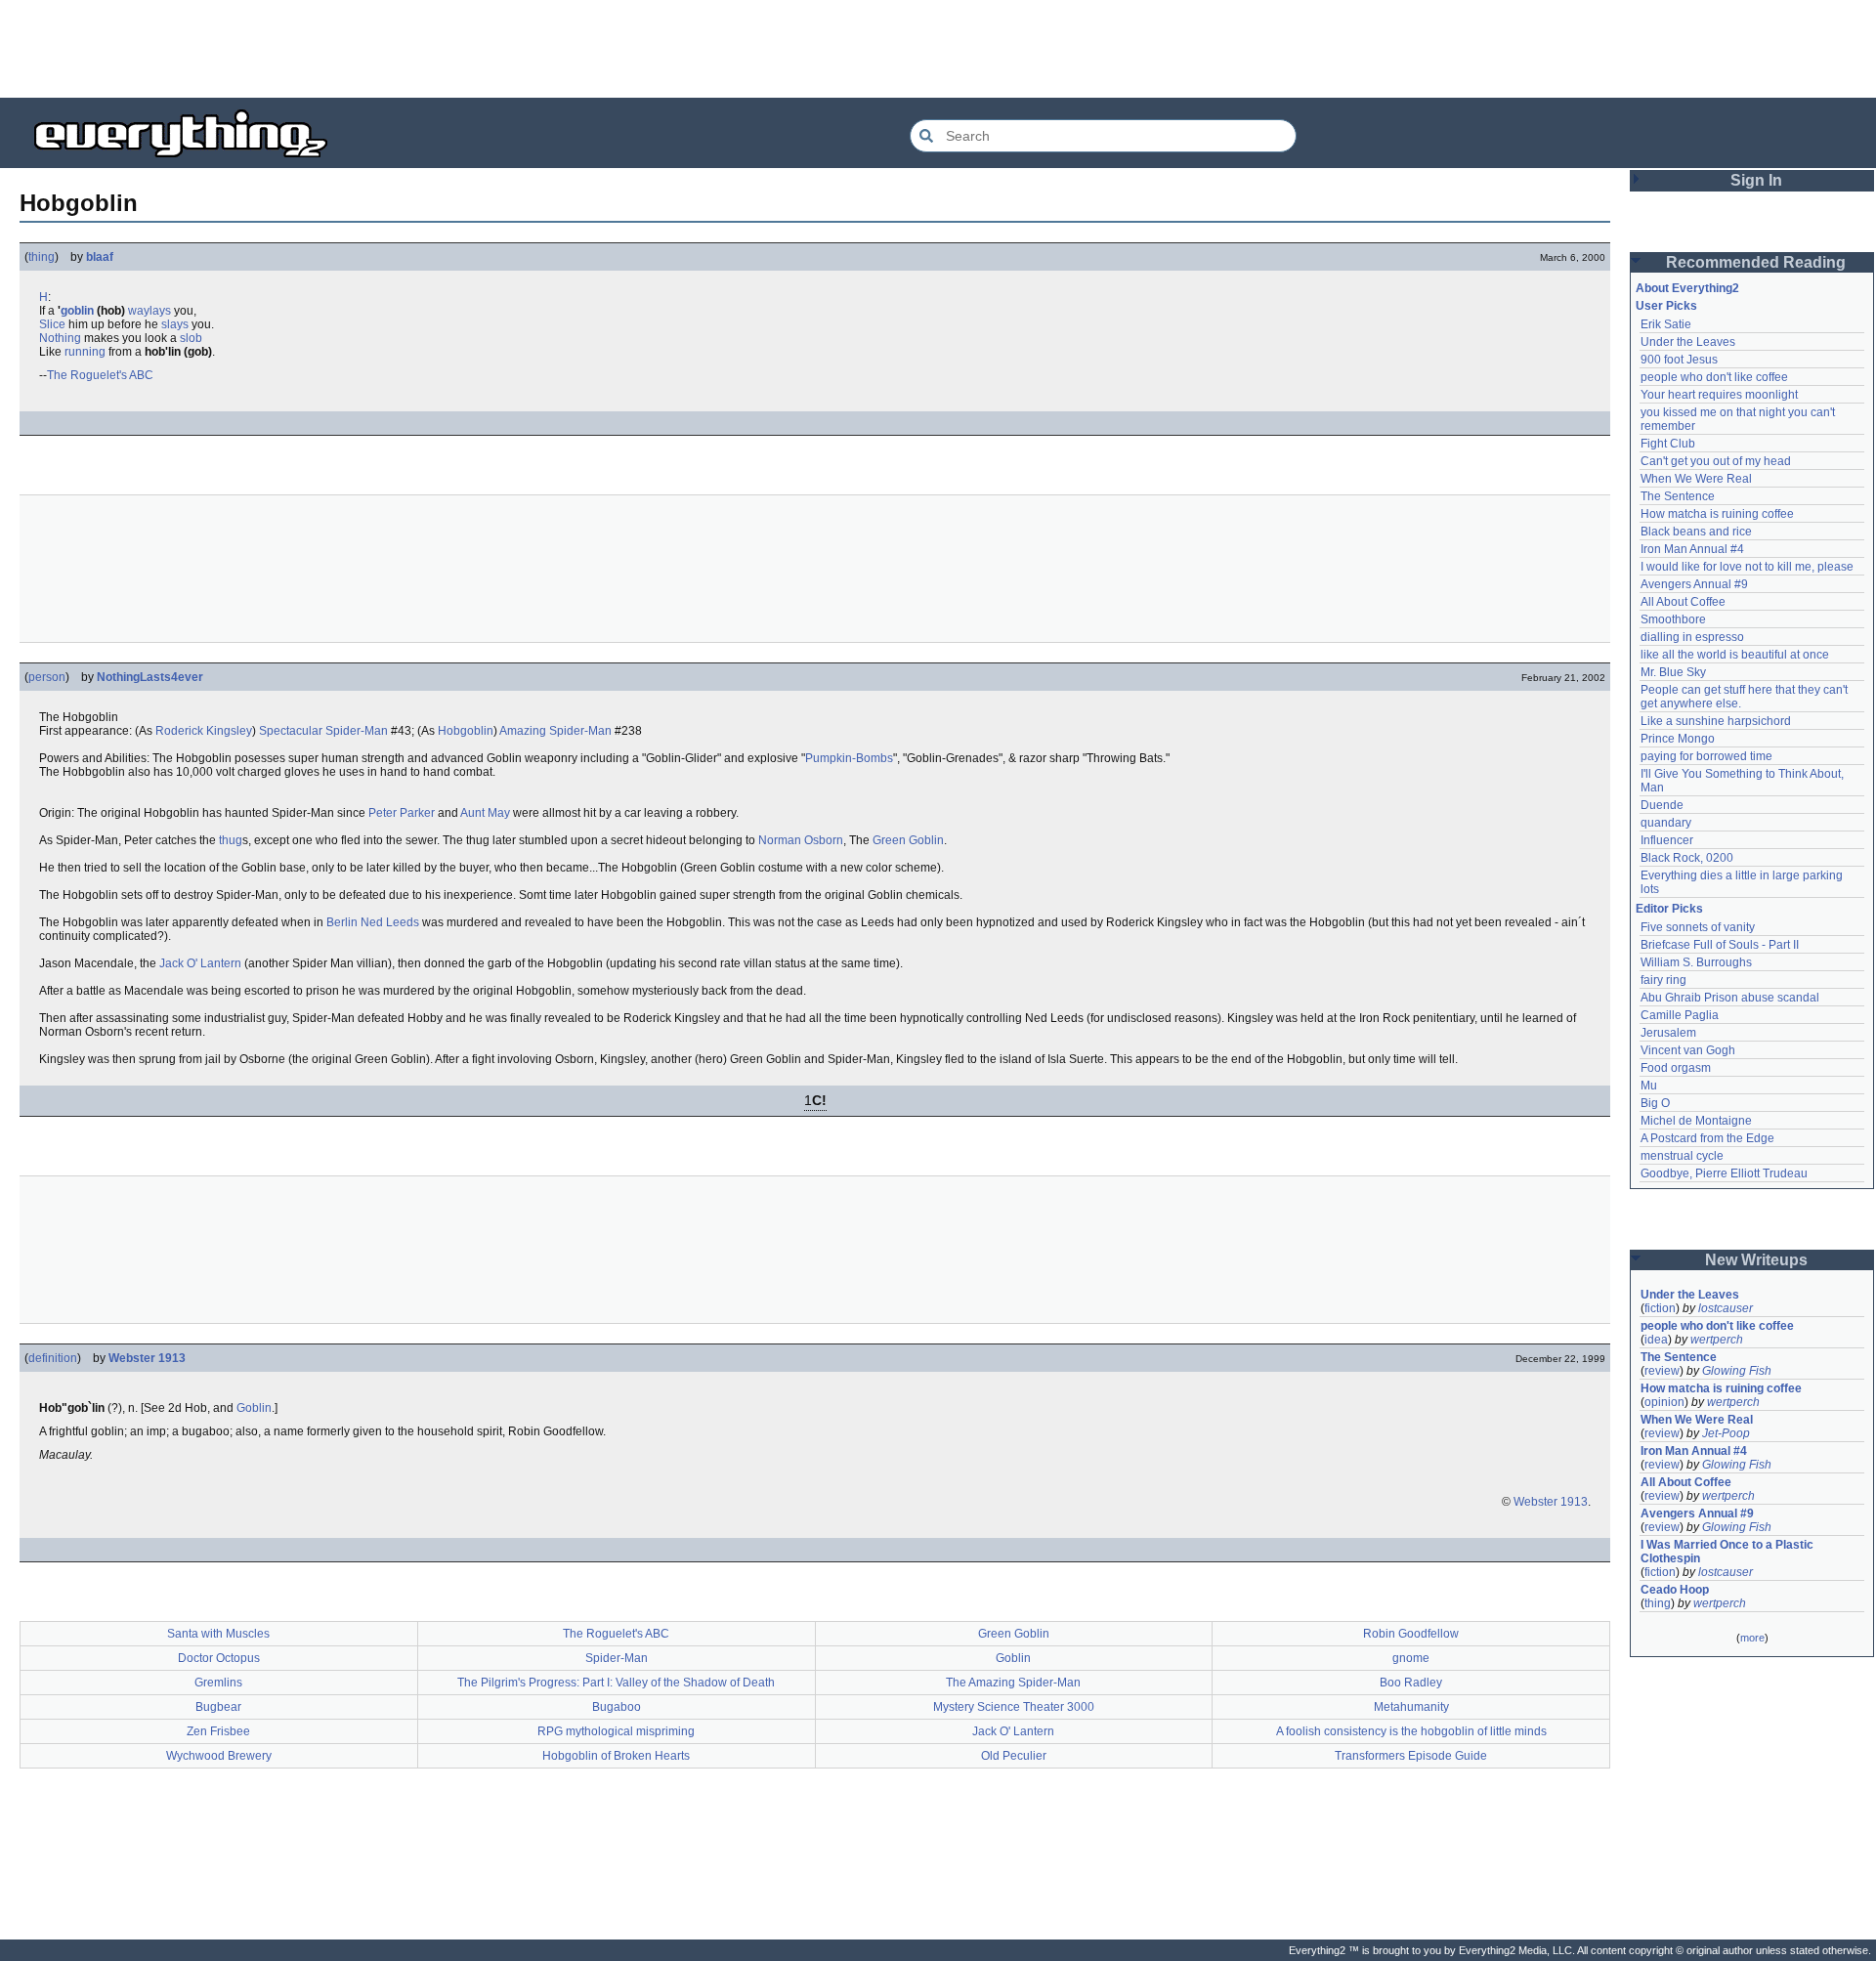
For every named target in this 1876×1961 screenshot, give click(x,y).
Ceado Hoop (1675, 1590)
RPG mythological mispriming (616, 1731)
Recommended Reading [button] (1756, 262)
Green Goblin (908, 840)
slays (175, 324)
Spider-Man (617, 1658)
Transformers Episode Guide (1411, 1756)
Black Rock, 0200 (1687, 858)
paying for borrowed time (1706, 756)
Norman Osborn (801, 840)
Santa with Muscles (218, 1634)
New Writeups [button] (1756, 1260)
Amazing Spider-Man (555, 731)
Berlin (342, 922)
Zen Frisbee (218, 1731)
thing (42, 257)
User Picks (1666, 306)
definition (53, 1358)
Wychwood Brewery (219, 1756)
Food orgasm (1676, 1068)
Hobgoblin (466, 731)
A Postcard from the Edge (1707, 1138)
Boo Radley (1411, 1683)
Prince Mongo (1678, 739)
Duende (1662, 805)
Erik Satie (1666, 324)
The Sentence (1678, 496)
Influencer (1667, 840)
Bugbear (218, 1707)
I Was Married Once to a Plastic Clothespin (1728, 1552)
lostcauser (1726, 1308)
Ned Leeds (390, 922)
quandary (1666, 823)
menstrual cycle (1682, 1156)
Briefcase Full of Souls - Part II (1720, 945)
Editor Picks (1669, 909)
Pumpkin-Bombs (849, 758)
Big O (1655, 1103)
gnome (1411, 1658)
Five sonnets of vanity (1698, 927)
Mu (1649, 1086)
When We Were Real (1696, 479)
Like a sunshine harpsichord (1716, 721)
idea (1656, 1340)
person (47, 677)
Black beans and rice (1696, 532)
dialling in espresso (1692, 637)
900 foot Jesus (1679, 360)
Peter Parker (402, 813)
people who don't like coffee (1714, 377)
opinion (1664, 1402)
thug (231, 840)
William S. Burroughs (1696, 962)
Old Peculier (1014, 1756)
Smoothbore (1673, 619)
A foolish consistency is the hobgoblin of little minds (1411, 1731)
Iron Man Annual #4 (1692, 549)
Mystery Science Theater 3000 (1014, 1707)
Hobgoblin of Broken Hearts (616, 1756)
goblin (77, 311)
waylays (149, 311)
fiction (1660, 1308)
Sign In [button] (1756, 180)
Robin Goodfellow (1411, 1634)
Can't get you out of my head (1716, 461)
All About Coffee (1683, 602)
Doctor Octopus (219, 1658)
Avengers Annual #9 (1694, 584)
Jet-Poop (1726, 1433)
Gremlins (218, 1683)
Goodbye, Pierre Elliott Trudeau (1724, 1173)
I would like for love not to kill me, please (1747, 567)
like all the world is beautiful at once (1735, 655)
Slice (52, 324)
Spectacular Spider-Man (323, 731)
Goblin (254, 1408)
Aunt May (485, 813)
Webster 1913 (147, 1358)
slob (191, 338)
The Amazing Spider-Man (1013, 1683)
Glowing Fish (1737, 1371)
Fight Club (1668, 444)
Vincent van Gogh (1688, 1050)
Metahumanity (1411, 1707)
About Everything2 (1687, 288)
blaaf (100, 257)
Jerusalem (1668, 1033)
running (85, 352)
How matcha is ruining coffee (1717, 514)
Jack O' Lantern (200, 963)
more (1752, 1638)
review (1662, 1371)
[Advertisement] (938, 49)
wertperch (1717, 1340)
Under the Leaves (1688, 342)
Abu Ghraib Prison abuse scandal (1730, 998)
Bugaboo (617, 1707)
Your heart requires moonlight (1719, 395)
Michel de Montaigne (1696, 1121)
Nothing (60, 338)
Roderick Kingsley (204, 731)
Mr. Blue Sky (1673, 672)
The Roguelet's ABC (100, 375)
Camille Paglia (1680, 1015)
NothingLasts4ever (150, 677)
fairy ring (1663, 980)
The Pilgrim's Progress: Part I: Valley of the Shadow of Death (616, 1683)
